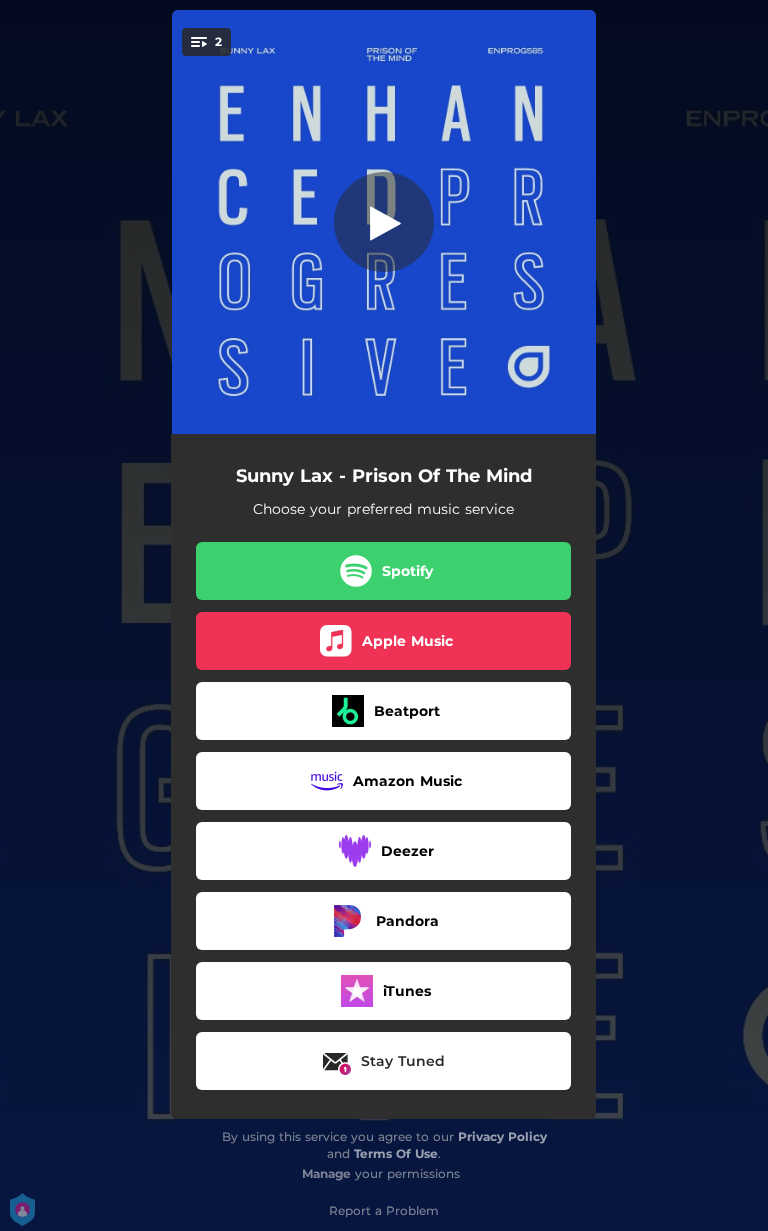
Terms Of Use (396, 1153)
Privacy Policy (502, 1136)
